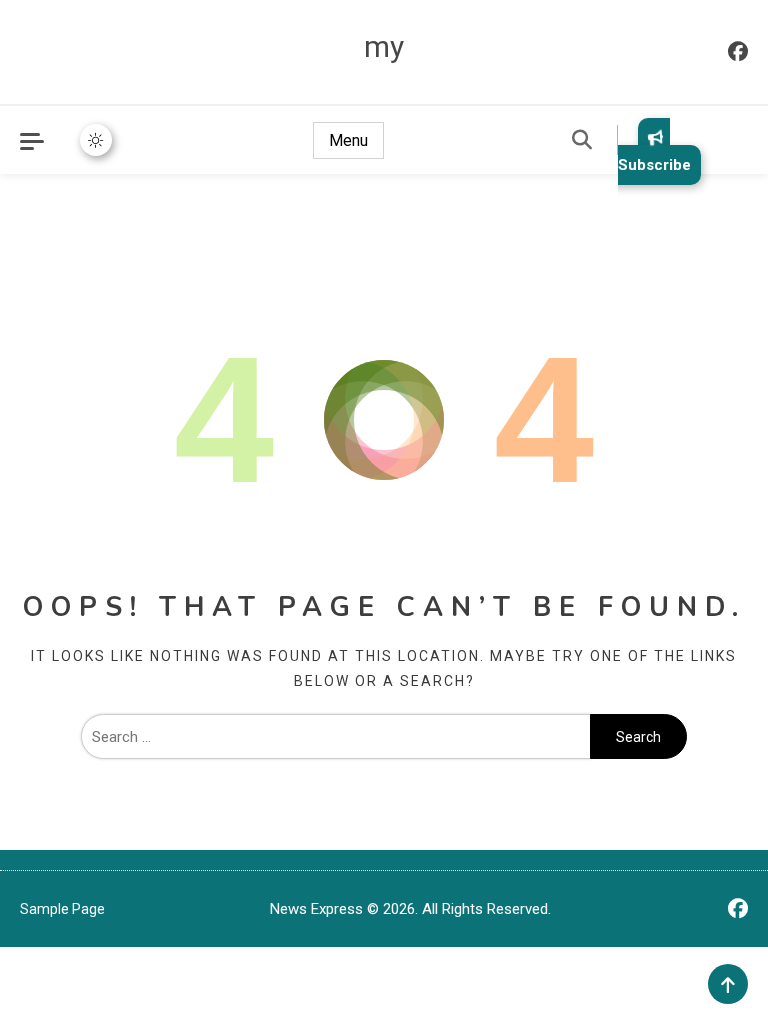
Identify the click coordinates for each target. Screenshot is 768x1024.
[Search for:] (335, 737)
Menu (348, 140)
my (384, 46)
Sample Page (62, 909)
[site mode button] (96, 140)
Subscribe (654, 165)
